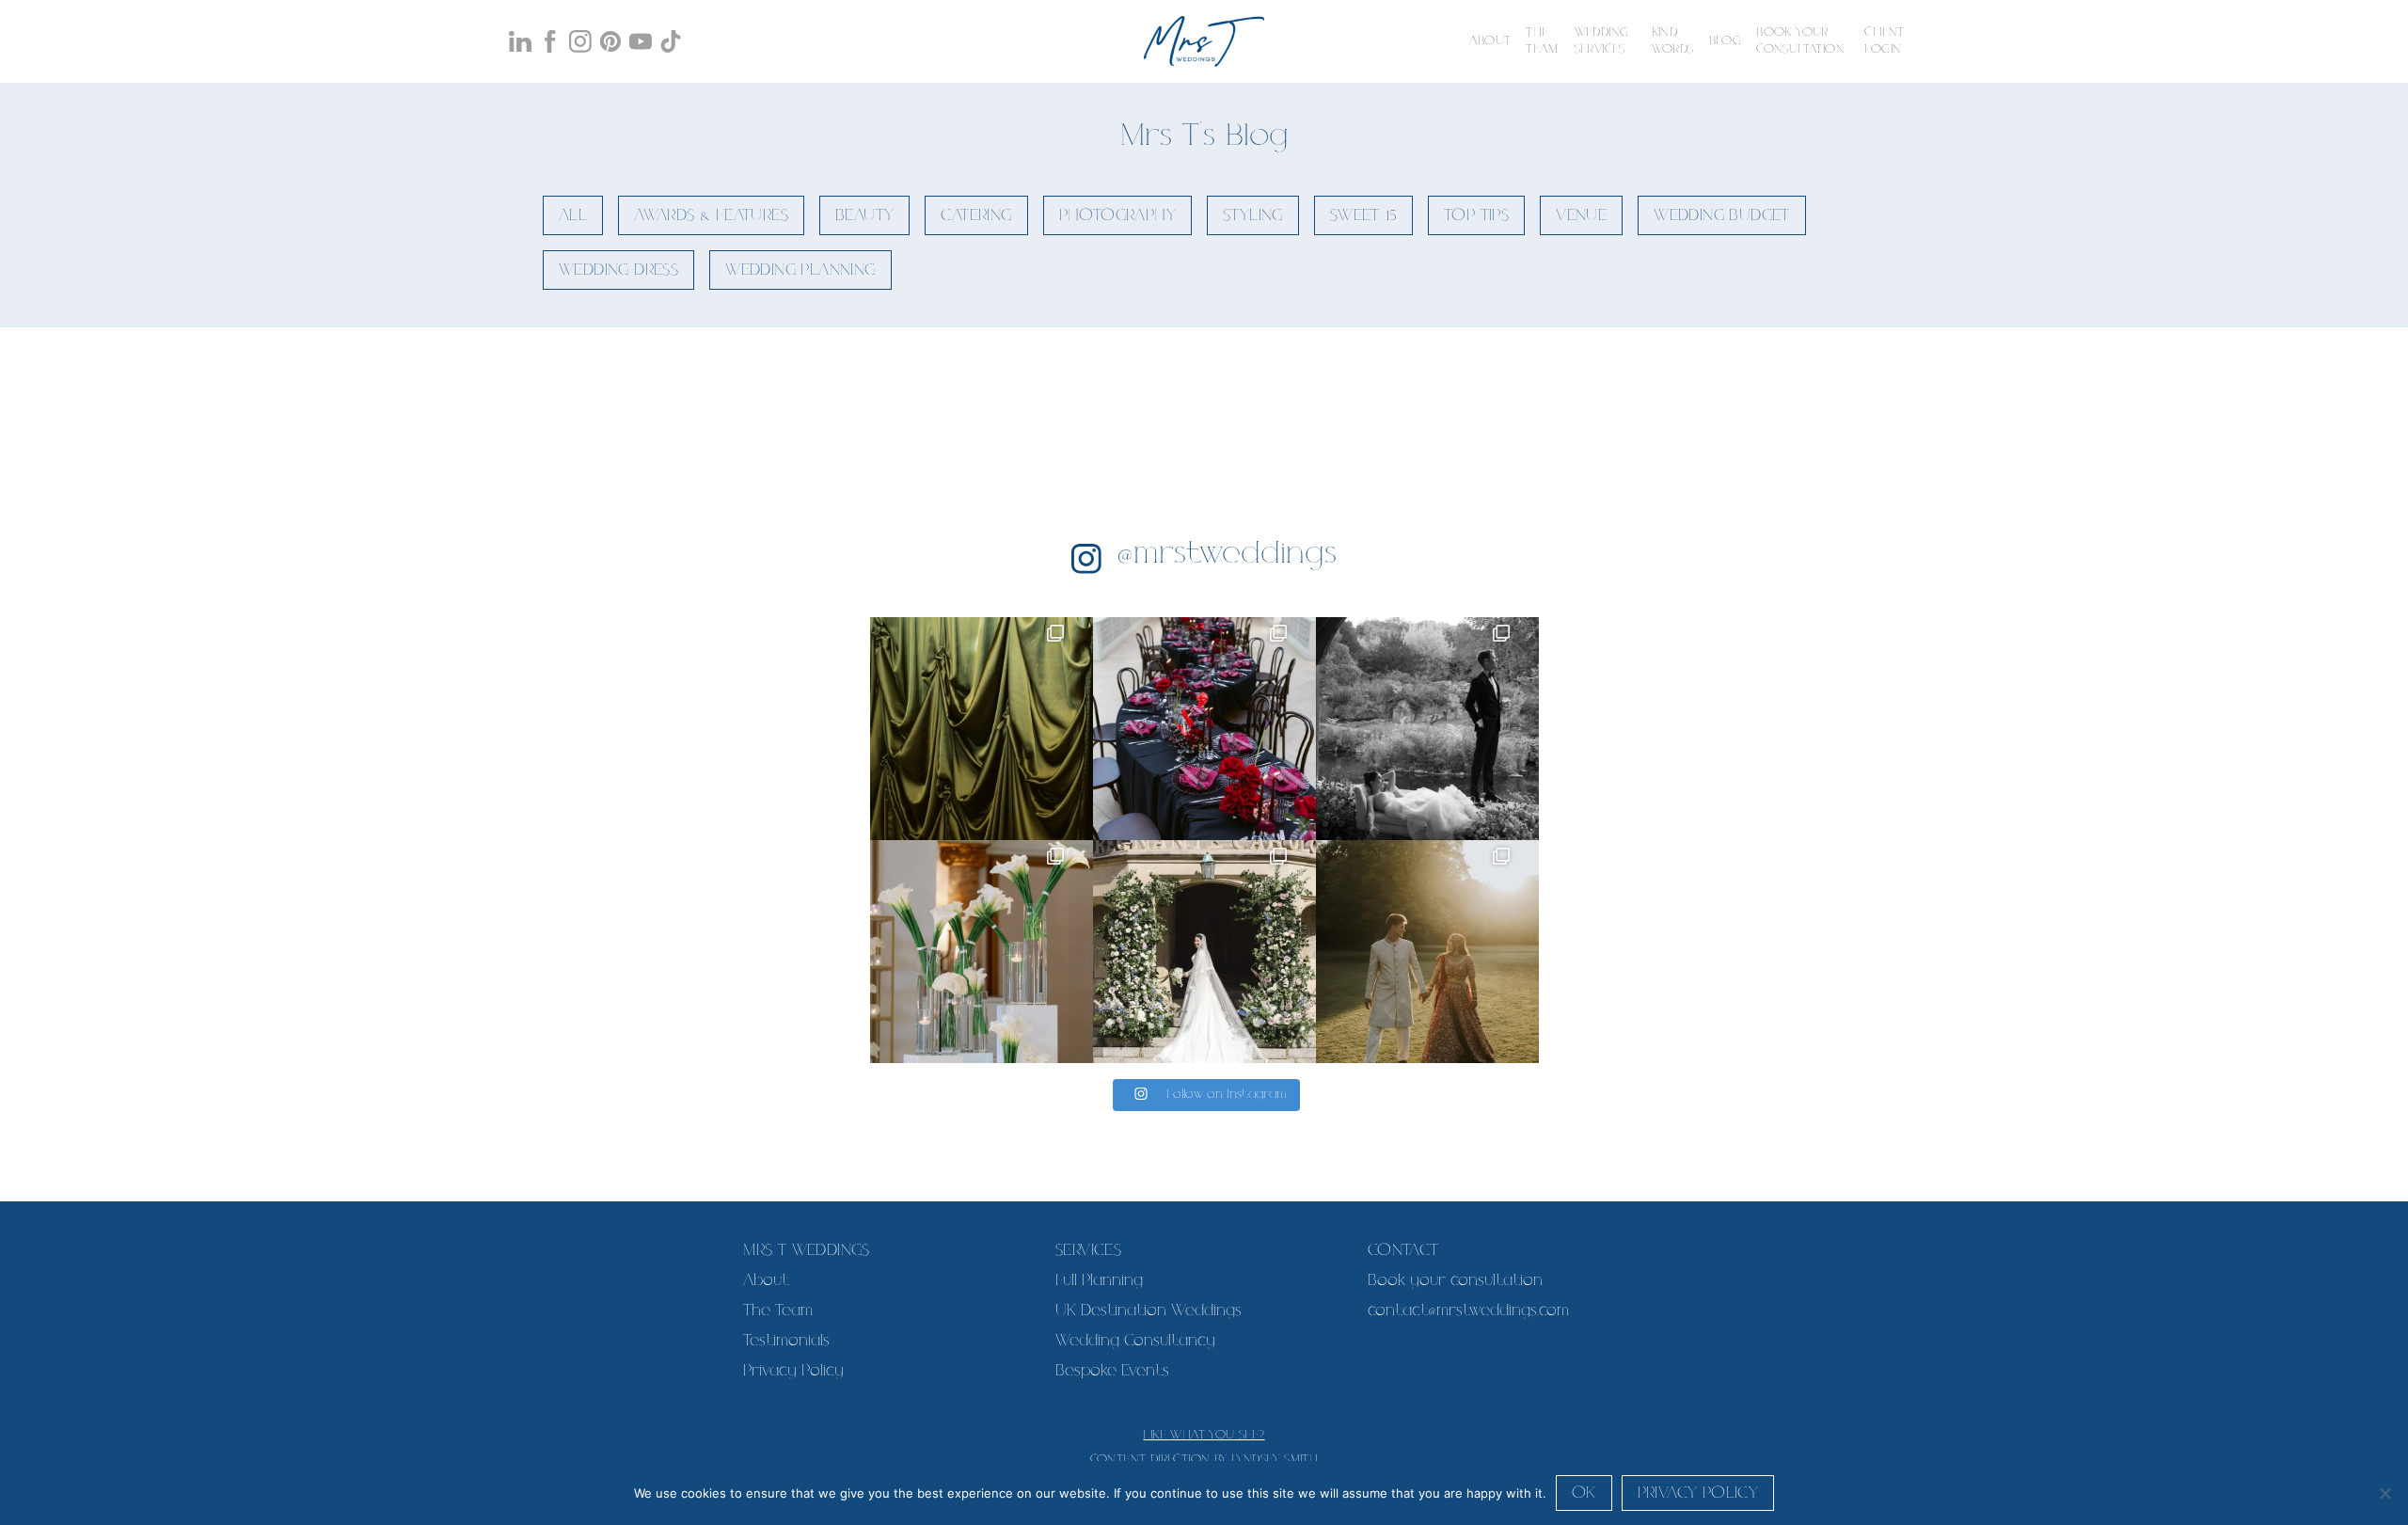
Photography (1117, 215)
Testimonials (786, 1341)
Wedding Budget (1722, 215)
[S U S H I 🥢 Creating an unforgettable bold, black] (1204, 729)
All (573, 215)
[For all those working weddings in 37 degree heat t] (1204, 952)
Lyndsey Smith (1275, 1460)
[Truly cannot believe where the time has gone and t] (1427, 729)
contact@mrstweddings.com (1468, 1311)
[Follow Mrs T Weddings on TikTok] (671, 41)
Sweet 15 (1363, 215)
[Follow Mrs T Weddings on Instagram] (580, 41)
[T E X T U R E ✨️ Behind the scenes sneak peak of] (982, 729)
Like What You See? (1204, 1435)
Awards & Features (711, 215)
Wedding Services (1602, 41)
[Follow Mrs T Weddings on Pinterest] (610, 41)
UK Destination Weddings (1149, 1311)
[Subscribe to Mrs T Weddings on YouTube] (641, 41)
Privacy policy (1698, 1493)
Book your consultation (1800, 41)
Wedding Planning (800, 270)
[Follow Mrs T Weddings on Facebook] (550, 41)
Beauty (864, 215)
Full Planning (1099, 1280)
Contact (1403, 1250)
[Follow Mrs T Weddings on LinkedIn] (520, 41)
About (1490, 41)
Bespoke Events (1112, 1371)
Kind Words (1673, 41)
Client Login (1884, 41)
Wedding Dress (618, 270)
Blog (1726, 41)
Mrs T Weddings (807, 1250)
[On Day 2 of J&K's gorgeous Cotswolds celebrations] (1427, 952)
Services (1088, 1250)
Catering (976, 215)
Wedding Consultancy (1135, 1341)
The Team (1542, 41)
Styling (1253, 215)
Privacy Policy (793, 1371)
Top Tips (1476, 215)
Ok (1584, 1493)
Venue (1581, 215)
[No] (2384, 1493)
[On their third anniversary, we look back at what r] (982, 952)
